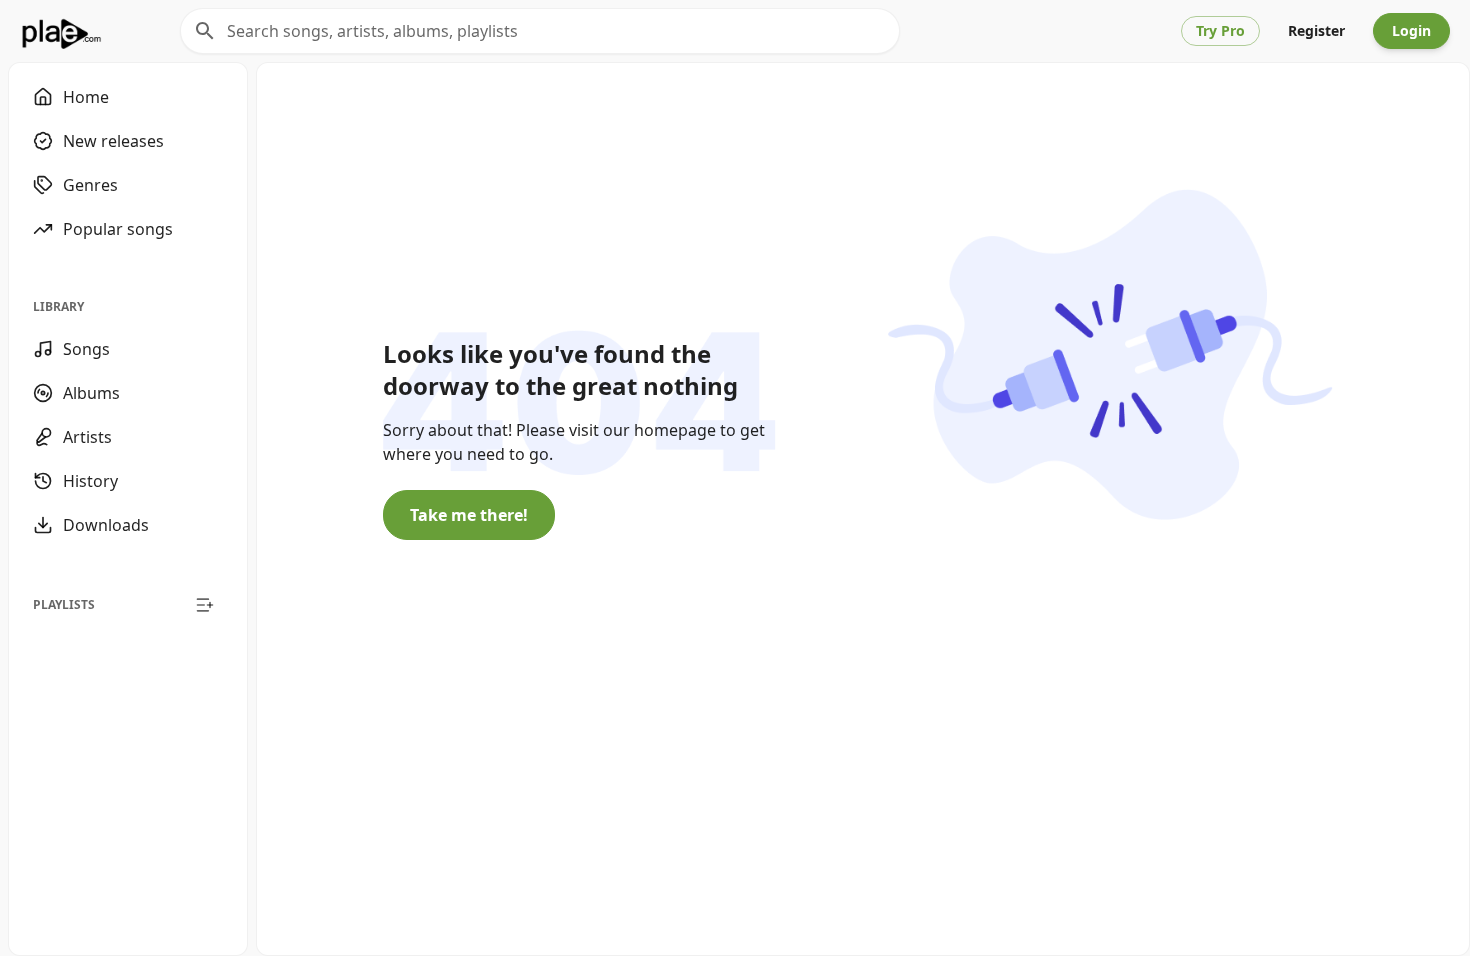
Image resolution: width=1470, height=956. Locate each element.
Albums (91, 393)
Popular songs (118, 229)
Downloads (106, 525)
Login (1411, 30)
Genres (90, 185)
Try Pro (1220, 30)
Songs (86, 349)
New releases (113, 141)
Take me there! (469, 515)
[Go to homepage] (61, 31)
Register (1316, 30)
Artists (87, 437)
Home (86, 97)
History (90, 481)
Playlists (64, 605)
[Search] (205, 31)
